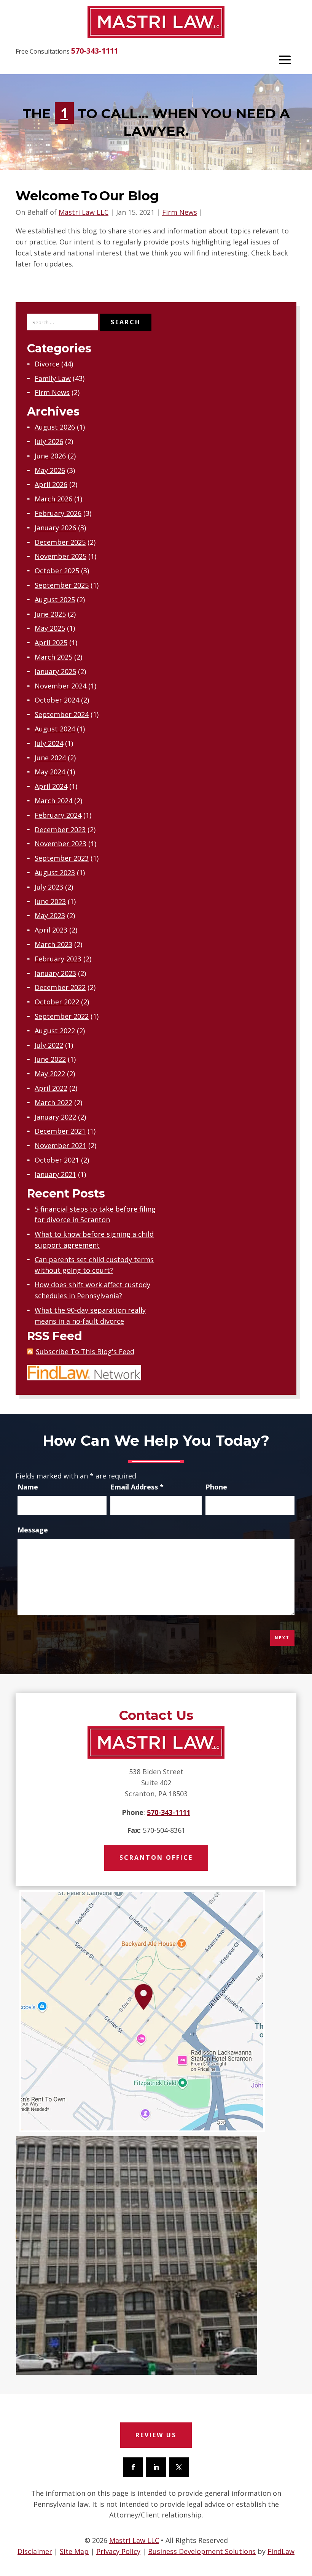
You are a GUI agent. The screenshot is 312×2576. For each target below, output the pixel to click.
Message (33, 1530)
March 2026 (53, 499)
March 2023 (53, 944)
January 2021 (55, 1174)
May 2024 (50, 772)
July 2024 (49, 743)
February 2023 (58, 959)
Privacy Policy (118, 2551)
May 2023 (50, 915)
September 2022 (62, 1016)
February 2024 (58, 815)
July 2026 (49, 441)
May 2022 (50, 1074)
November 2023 (60, 844)
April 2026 (51, 484)
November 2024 (60, 686)
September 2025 (62, 585)
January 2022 (55, 1117)
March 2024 (53, 801)
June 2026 (50, 456)
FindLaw (281, 2551)
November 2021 (60, 1145)
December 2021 (60, 1131)
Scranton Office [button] (156, 1857)
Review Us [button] (156, 2435)
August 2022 (55, 1031)
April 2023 (51, 930)
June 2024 (50, 758)
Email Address (137, 1487)
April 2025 (51, 642)
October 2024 (57, 700)
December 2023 (60, 830)
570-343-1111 (95, 51)
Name (28, 1487)
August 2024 (55, 729)
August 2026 (55, 427)
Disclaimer (35, 2551)
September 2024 (62, 714)
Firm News (180, 212)
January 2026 (55, 528)
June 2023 (50, 901)
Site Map (74, 2551)
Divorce (47, 364)
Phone (216, 1487)
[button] (285, 60)
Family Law (53, 378)
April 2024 (51, 786)
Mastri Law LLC (84, 212)
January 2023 (55, 973)
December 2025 (60, 542)
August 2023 (55, 872)
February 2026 (58, 513)
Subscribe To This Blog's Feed (85, 1351)
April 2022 (51, 1088)
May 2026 (50, 470)
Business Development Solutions (202, 2551)
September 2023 (62, 858)
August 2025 (55, 600)
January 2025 (55, 671)
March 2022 (53, 1102)
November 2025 (60, 556)
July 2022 (49, 1045)
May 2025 (50, 628)
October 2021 (57, 1160)
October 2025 (57, 571)
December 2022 (60, 987)
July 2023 (49, 887)
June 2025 (50, 614)
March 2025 (53, 657)
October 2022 (57, 1002)
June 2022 (50, 1059)
